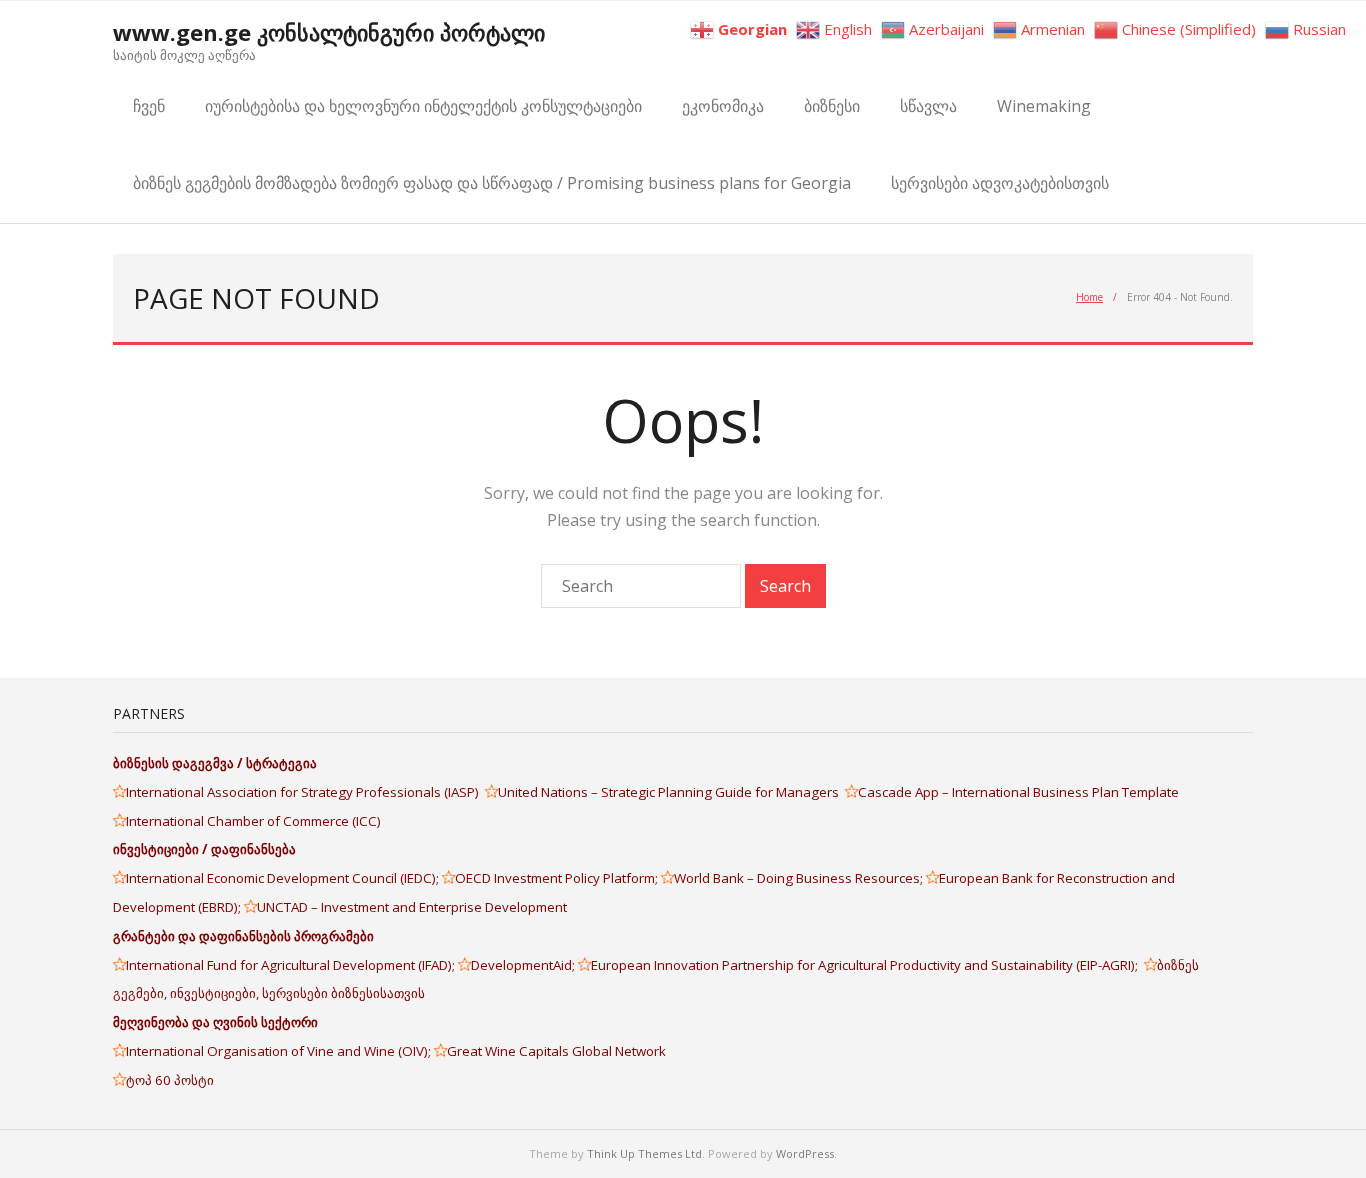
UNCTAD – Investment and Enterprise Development (412, 907)
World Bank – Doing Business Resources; (800, 878)
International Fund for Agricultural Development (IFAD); (292, 965)
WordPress (805, 1153)
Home (1089, 297)
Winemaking (1044, 106)
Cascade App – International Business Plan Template (1020, 792)
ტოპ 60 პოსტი (170, 1080)
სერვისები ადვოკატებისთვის (1000, 183)
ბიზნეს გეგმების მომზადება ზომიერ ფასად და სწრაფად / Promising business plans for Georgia (492, 183)
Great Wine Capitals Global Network (556, 1051)
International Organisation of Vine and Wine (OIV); (280, 1051)
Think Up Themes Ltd (644, 1153)
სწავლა (928, 106)
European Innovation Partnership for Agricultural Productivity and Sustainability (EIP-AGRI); (867, 965)
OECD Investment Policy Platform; (558, 878)
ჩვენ (149, 106)
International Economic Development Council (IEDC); (284, 878)
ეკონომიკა (723, 106)
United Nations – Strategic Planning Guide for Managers (671, 792)
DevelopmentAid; (524, 965)
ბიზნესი (832, 106)
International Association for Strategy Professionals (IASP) (305, 792)
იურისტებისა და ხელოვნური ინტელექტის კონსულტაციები (423, 106)
